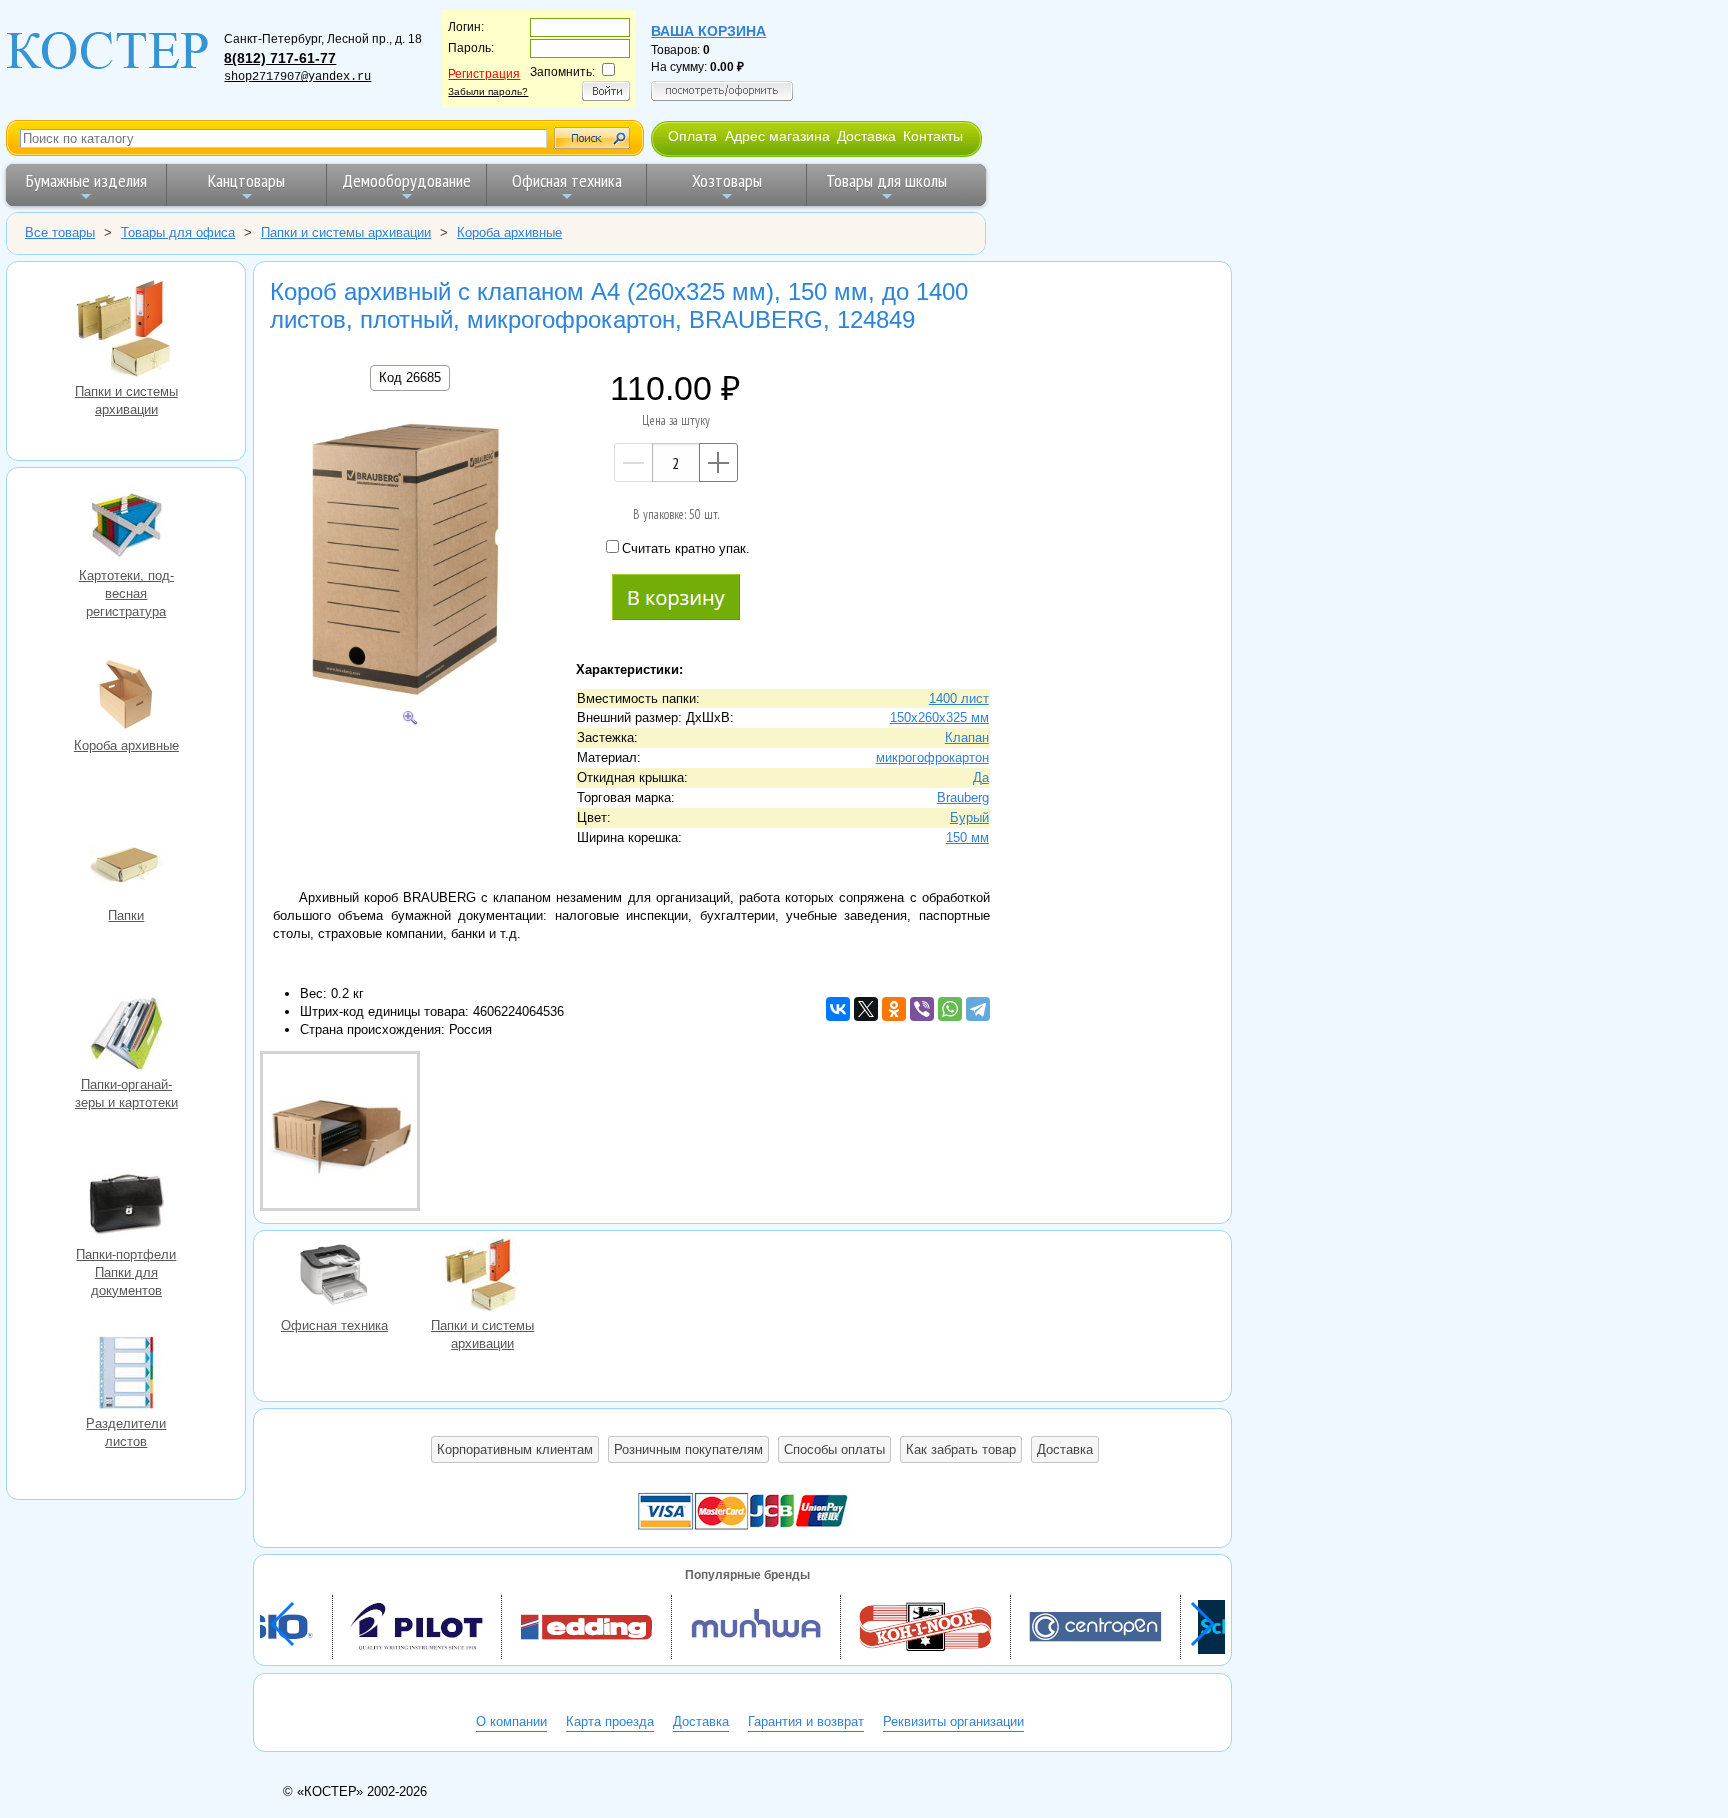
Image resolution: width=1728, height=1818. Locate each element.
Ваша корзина (708, 31)
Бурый (969, 817)
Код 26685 (410, 377)
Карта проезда (610, 1721)
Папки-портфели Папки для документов (126, 1206)
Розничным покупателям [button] (688, 1449)
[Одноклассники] (894, 1009)
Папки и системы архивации (126, 330)
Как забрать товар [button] (961, 1449)
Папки (126, 867)
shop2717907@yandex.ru (297, 77)
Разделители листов (126, 1375)
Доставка (866, 136)
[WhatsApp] (950, 1009)
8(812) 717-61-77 (280, 58)
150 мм (967, 837)
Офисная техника (567, 180)
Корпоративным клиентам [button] (515, 1449)
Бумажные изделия (86, 180)
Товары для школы (886, 180)
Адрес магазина (777, 136)
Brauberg (963, 797)
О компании (511, 1721)
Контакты (933, 136)
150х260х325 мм (939, 717)
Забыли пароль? (488, 91)
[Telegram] (978, 1009)
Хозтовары (727, 180)
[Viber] (922, 1009)
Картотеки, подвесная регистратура (126, 527)
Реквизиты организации (953, 1721)
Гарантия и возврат (806, 1721)
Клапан (967, 737)
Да (981, 777)
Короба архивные (126, 697)
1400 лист (959, 698)
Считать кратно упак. (686, 548)
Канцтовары (246, 180)
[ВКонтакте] (838, 1009)
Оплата (692, 136)
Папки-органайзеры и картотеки (126, 1036)
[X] (866, 1009)
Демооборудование (406, 180)
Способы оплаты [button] (834, 1449)
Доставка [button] (1065, 1449)
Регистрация (484, 74)
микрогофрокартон (932, 757)
